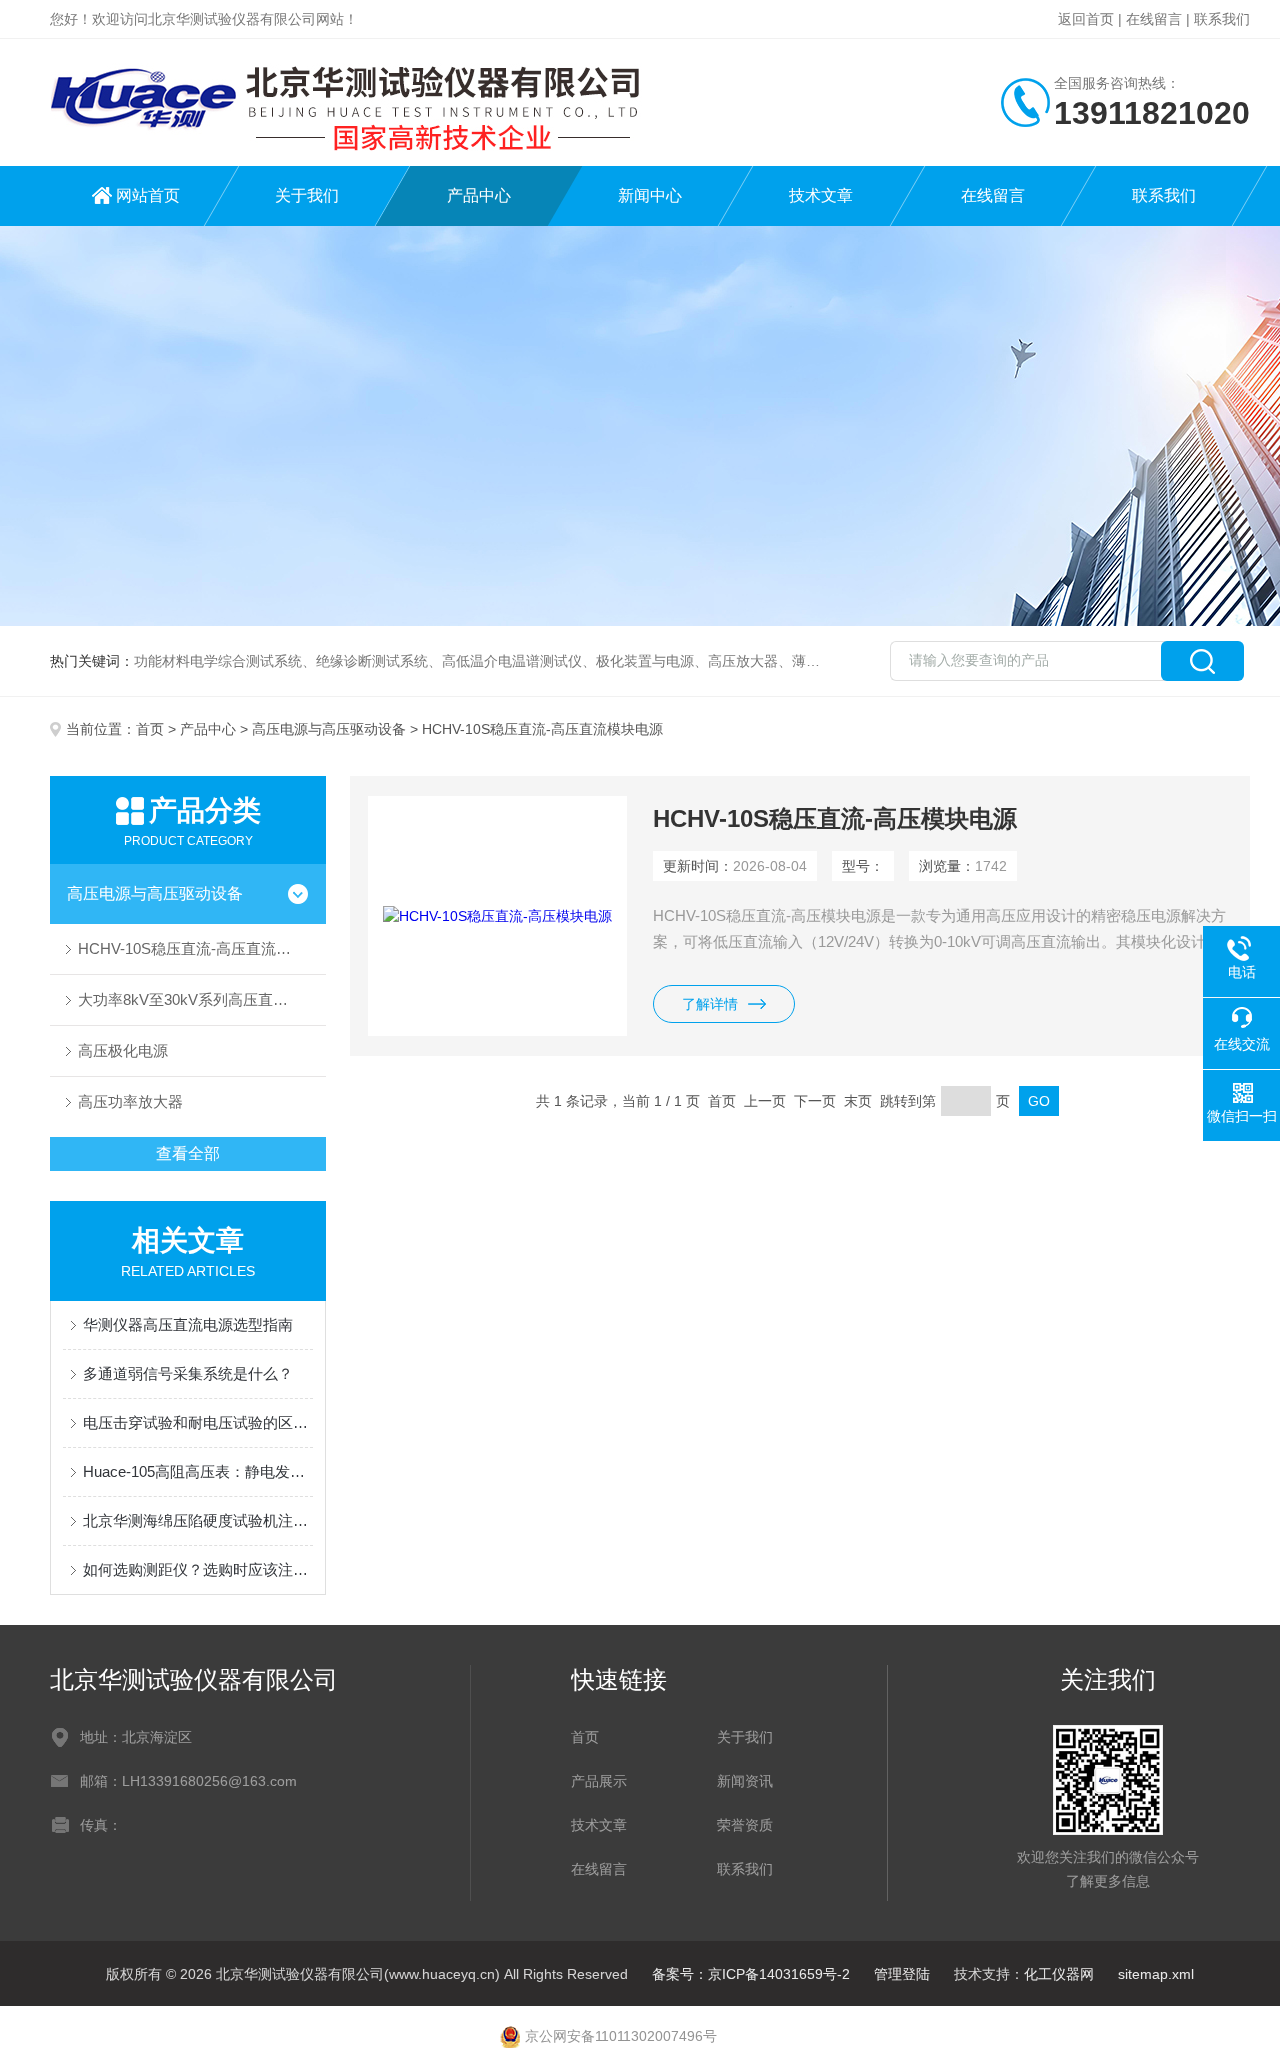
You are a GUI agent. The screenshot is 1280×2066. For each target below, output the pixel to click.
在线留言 (1154, 19)
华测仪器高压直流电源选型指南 (188, 1324)
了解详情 (710, 1004)
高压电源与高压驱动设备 (329, 729)
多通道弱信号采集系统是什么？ (188, 1373)
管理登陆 (902, 1974)
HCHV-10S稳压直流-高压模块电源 (835, 818)
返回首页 (1086, 19)
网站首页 (148, 195)
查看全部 (188, 1153)
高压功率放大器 (130, 1101)
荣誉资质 (745, 1825)
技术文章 (821, 195)
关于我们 (307, 195)
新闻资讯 (745, 1781)
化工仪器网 (1059, 1974)
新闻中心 (650, 195)
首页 (150, 729)
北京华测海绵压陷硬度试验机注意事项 (198, 1520)
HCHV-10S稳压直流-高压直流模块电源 (202, 948)
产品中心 (479, 195)
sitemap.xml (1156, 1974)
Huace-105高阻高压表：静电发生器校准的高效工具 (198, 1471)
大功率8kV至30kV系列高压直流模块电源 (202, 999)
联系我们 (1222, 19)
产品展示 (599, 1781)
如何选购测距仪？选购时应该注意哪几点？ (198, 1569)
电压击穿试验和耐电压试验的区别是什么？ (198, 1422)
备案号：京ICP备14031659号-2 (751, 1974)
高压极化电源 (123, 1050)
